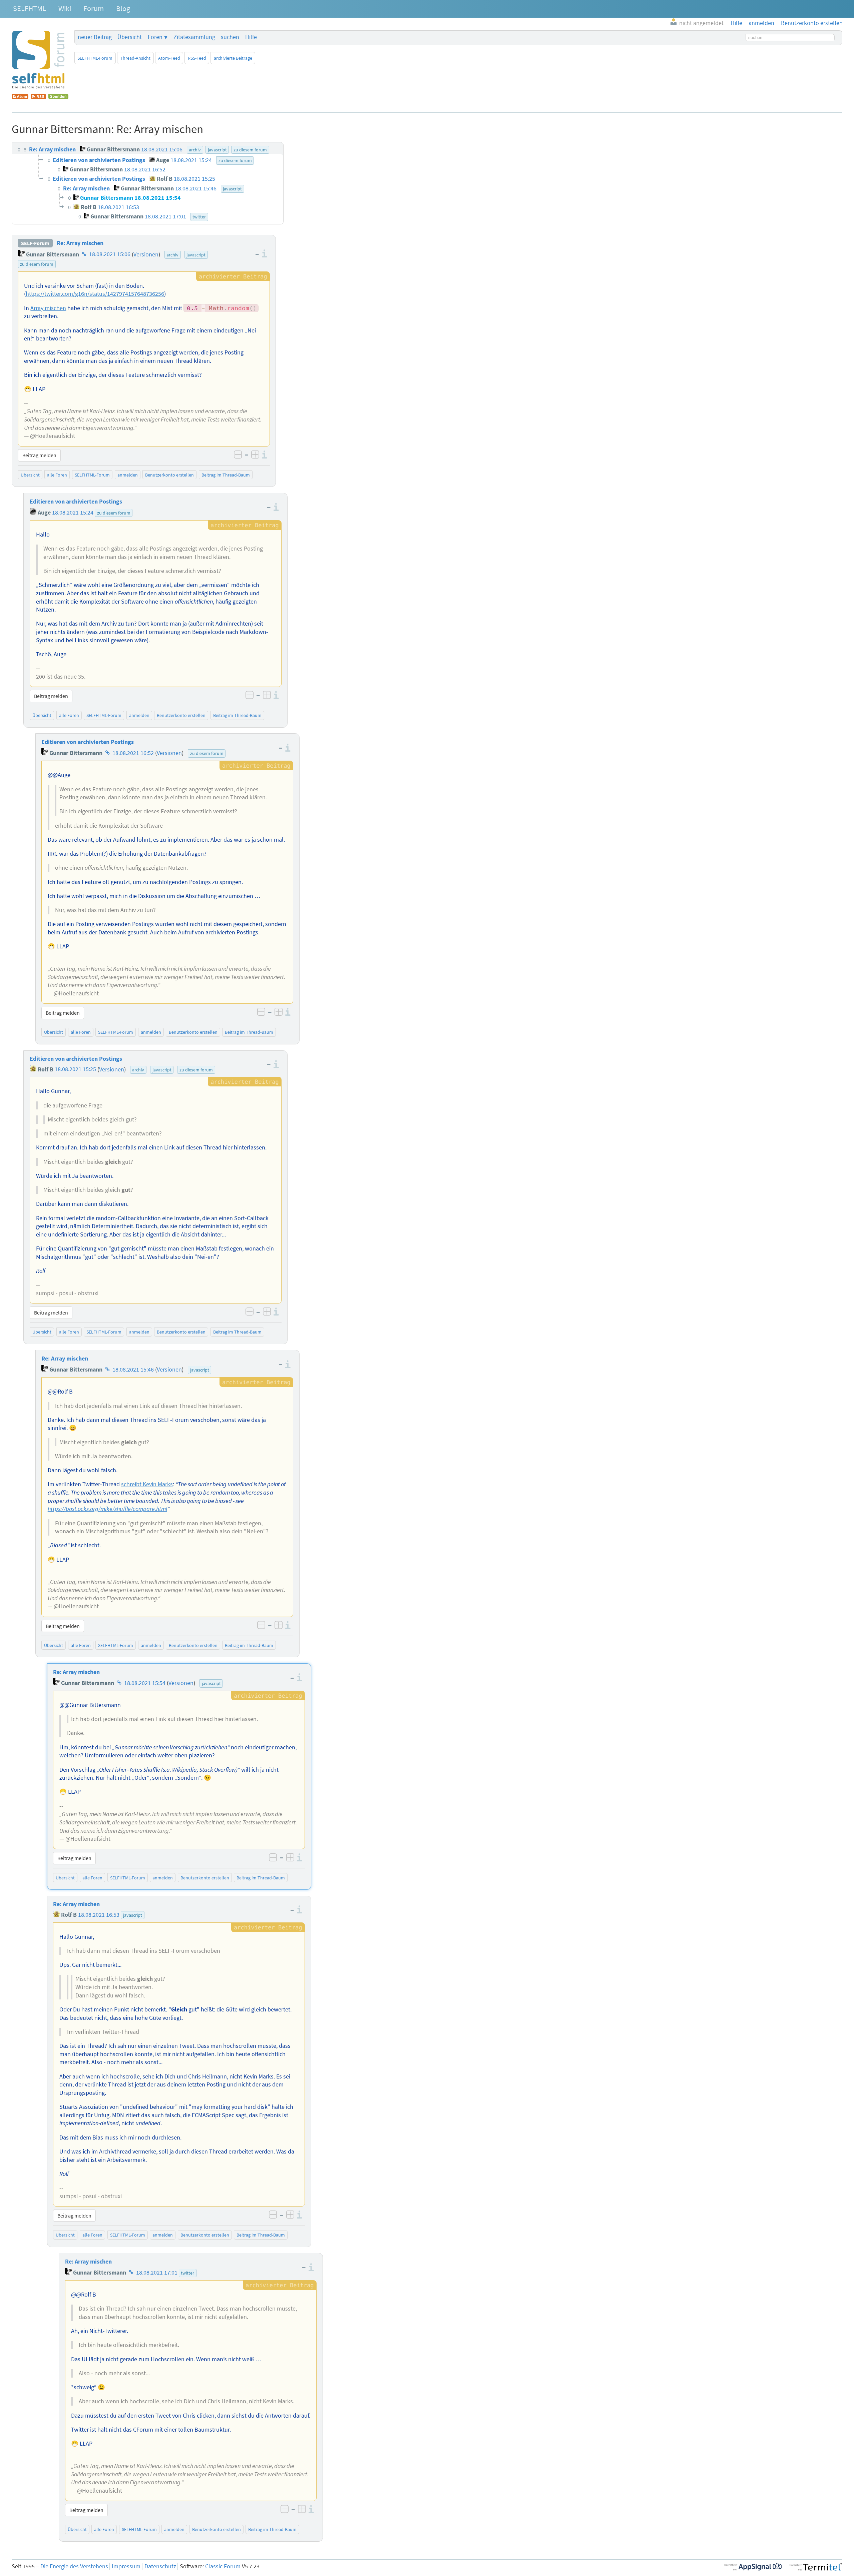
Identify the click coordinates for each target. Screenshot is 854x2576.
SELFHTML (30, 8)
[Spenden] (58, 97)
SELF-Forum (35, 243)
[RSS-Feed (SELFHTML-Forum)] (39, 97)
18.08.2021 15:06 (110, 254)
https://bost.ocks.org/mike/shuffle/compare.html (107, 1509)
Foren (155, 37)
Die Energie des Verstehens (74, 2566)
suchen (230, 37)
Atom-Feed (169, 58)
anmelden (128, 475)
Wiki (65, 8)
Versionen (146, 254)
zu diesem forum (37, 264)
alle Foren (57, 475)
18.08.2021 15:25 (75, 1069)
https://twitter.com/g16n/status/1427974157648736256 (95, 294)
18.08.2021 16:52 (133, 753)
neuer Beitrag (95, 37)
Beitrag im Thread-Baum (226, 475)
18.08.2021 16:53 (99, 1915)
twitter (187, 2273)
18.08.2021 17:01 (157, 2273)
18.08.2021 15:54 (145, 1683)
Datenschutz (160, 2566)
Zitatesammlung (194, 37)
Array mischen (48, 308)
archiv (172, 255)
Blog (123, 8)
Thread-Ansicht (135, 58)
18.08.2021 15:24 (73, 513)
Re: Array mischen (80, 243)
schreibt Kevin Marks (147, 1484)
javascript (196, 255)
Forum (94, 8)
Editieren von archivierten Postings (76, 502)
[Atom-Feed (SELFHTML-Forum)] (20, 97)
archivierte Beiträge (233, 58)
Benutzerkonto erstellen (169, 475)
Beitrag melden (39, 455)
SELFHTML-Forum (95, 58)
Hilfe (251, 37)
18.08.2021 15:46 (133, 1370)
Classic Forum (223, 2566)
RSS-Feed (197, 58)
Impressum (126, 2566)
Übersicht (130, 37)
